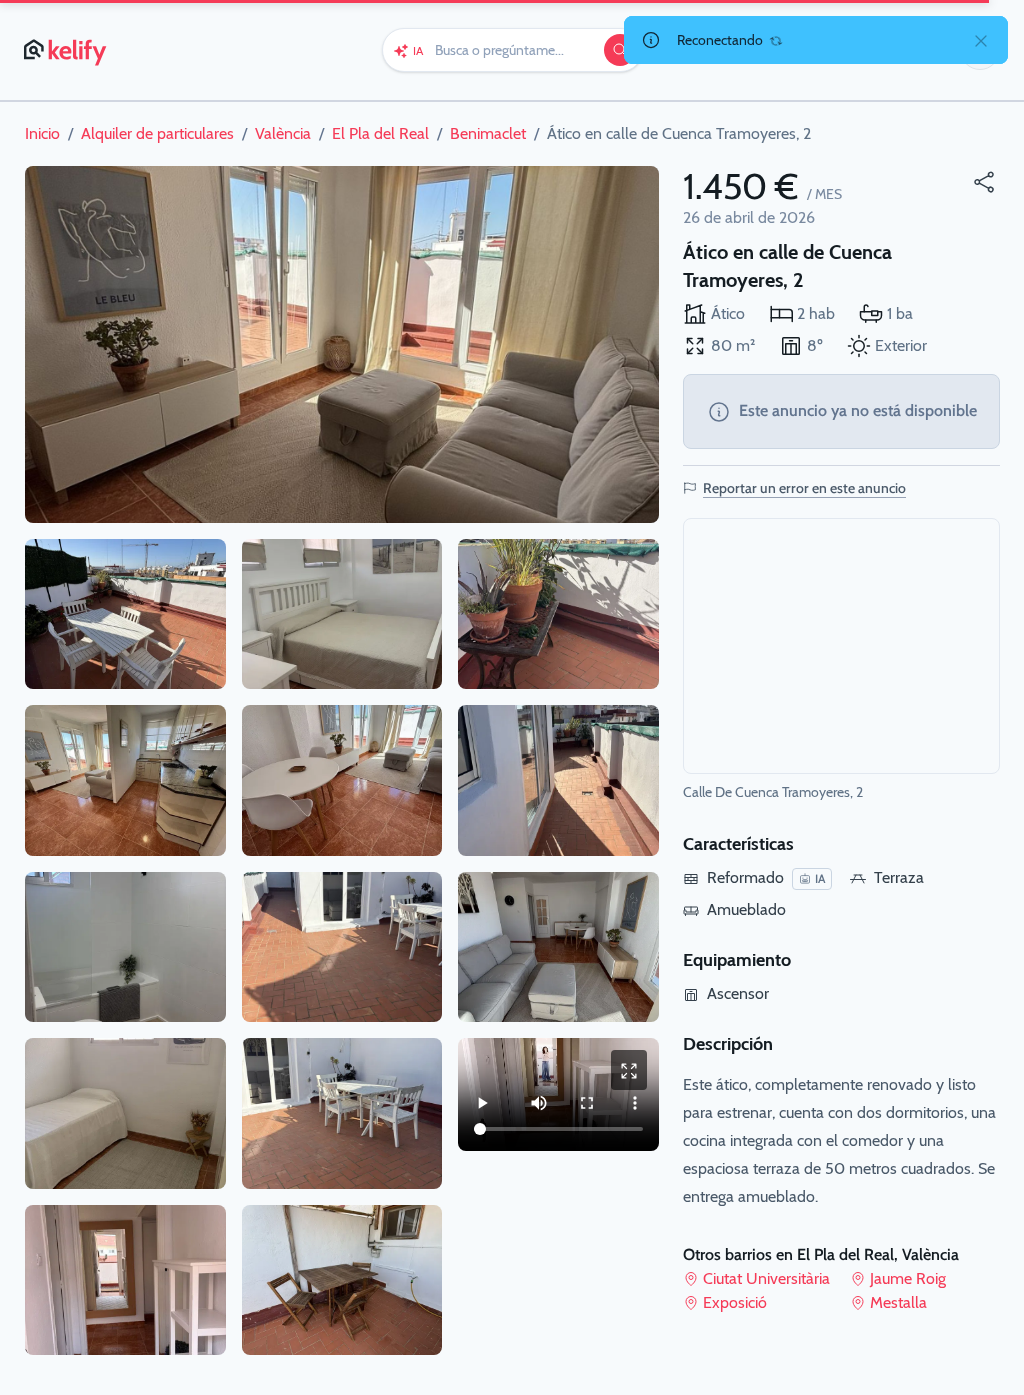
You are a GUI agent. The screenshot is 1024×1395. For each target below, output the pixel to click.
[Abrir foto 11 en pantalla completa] (342, 1280)
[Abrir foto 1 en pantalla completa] (342, 344)
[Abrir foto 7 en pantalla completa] (342, 614)
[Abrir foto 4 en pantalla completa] (125, 947)
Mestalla (898, 1302)
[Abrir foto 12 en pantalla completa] (558, 614)
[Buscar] (620, 50)
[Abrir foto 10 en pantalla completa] (342, 1113)
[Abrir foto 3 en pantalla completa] (125, 780)
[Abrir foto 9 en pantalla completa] (342, 947)
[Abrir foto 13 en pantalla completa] (558, 780)
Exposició (735, 1302)
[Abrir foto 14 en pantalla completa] (558, 947)
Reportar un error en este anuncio (804, 488)
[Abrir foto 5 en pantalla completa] (125, 1113)
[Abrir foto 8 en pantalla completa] (342, 780)
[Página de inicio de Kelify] (66, 50)
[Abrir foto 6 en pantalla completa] (125, 1280)
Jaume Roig (908, 1278)
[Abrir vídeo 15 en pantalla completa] (629, 1070)
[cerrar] (981, 40)
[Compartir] (984, 182)
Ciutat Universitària (766, 1278)
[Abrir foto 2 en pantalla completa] (125, 614)
